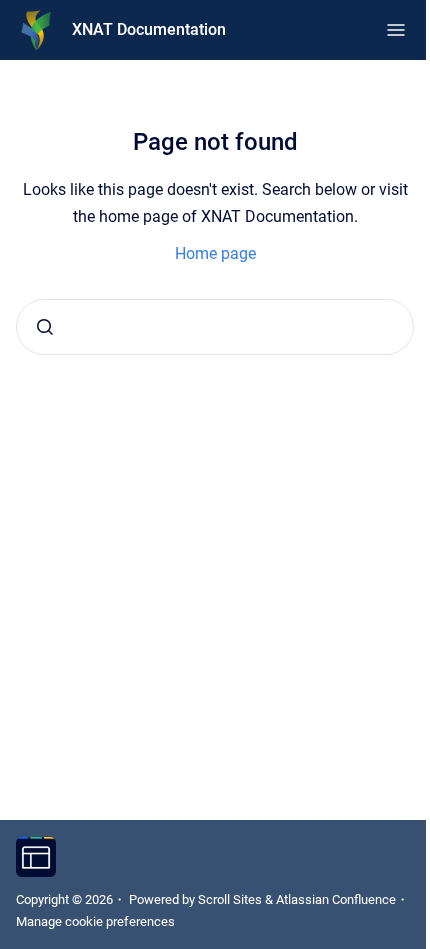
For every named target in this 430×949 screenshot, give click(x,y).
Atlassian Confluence (336, 899)
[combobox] (215, 327)
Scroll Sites (230, 899)
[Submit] (45, 327)
